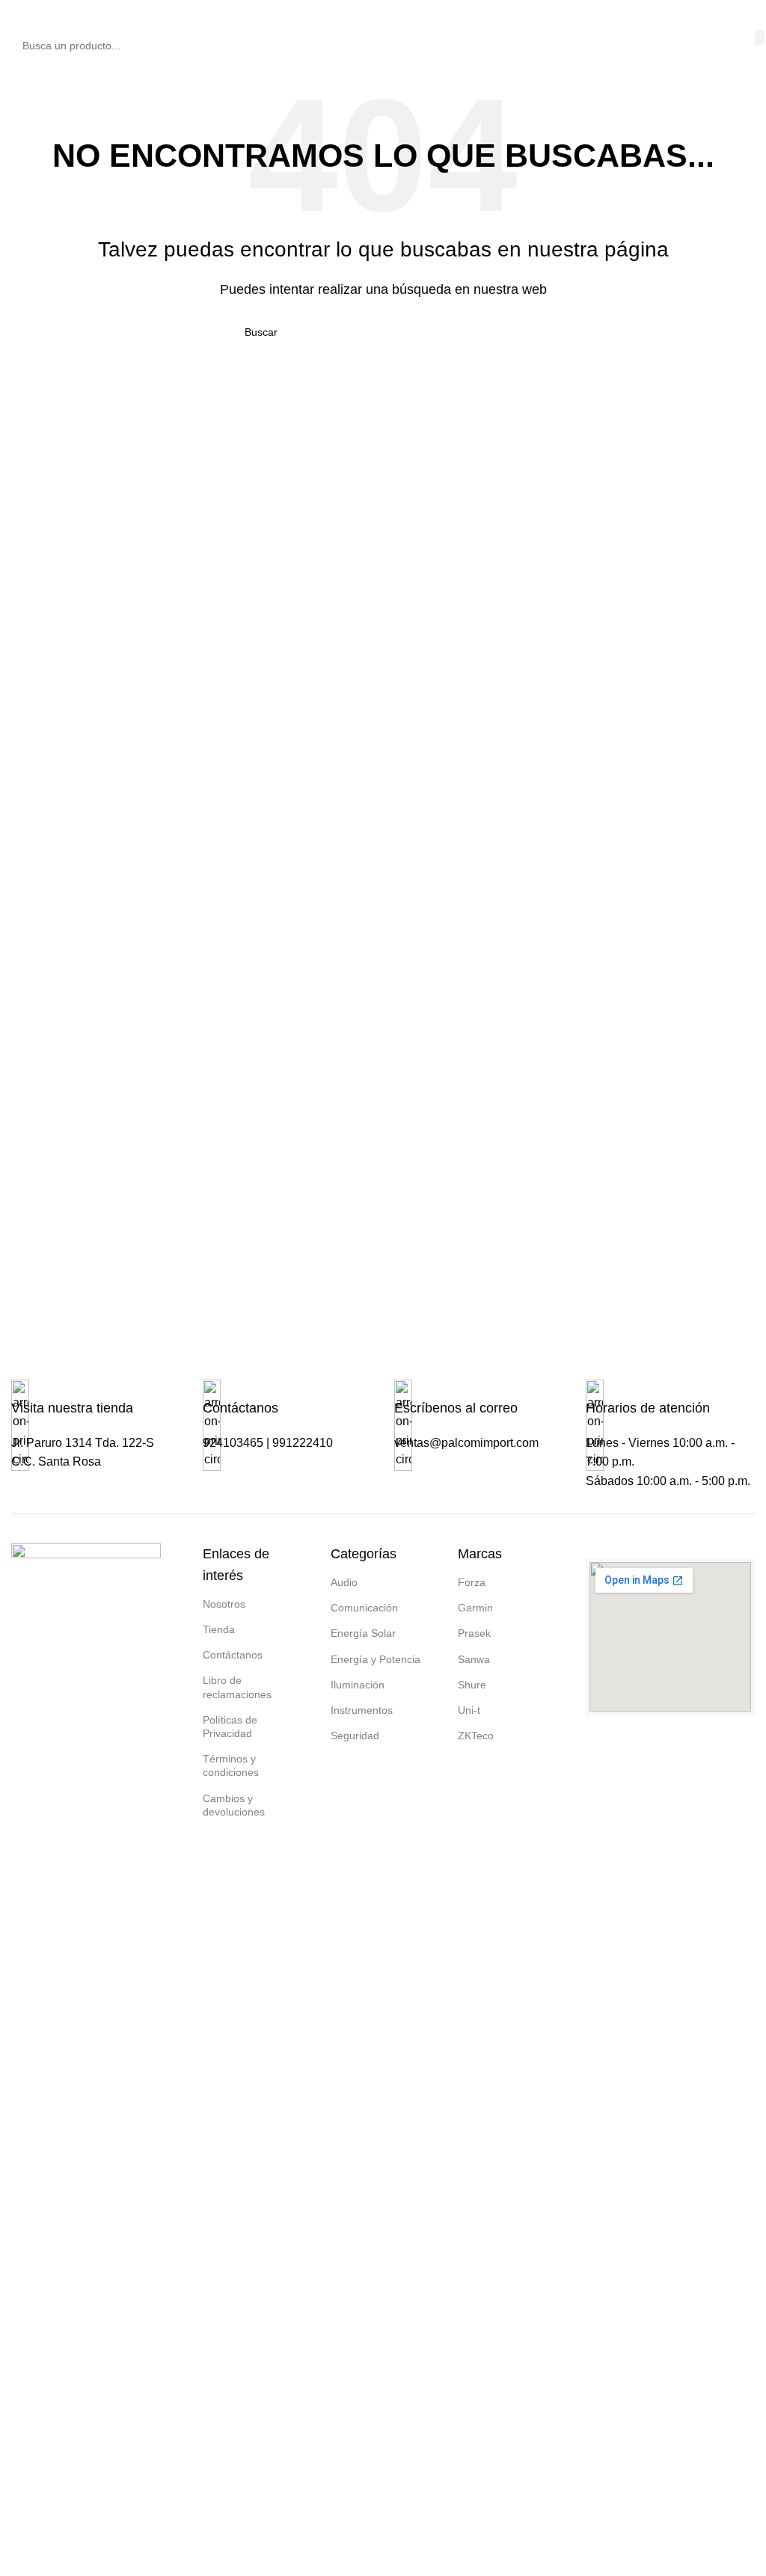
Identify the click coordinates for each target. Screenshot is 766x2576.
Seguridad (355, 1736)
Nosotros (224, 1604)
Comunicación (364, 1608)
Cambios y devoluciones (234, 1805)
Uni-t (469, 1710)
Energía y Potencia (376, 1659)
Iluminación (358, 1685)
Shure (472, 1685)
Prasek (474, 1633)
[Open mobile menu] (17, 15)
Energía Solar (363, 1633)
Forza (472, 1582)
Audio (344, 1582)
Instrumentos (362, 1710)
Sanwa (474, 1659)
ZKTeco (476, 1736)
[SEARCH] (760, 37)
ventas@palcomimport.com (466, 1443)
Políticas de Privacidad (230, 1727)
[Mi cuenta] (749, 15)
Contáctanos (233, 1655)
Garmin (475, 1608)
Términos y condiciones (231, 1765)
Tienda (219, 1629)
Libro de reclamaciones (237, 1687)
